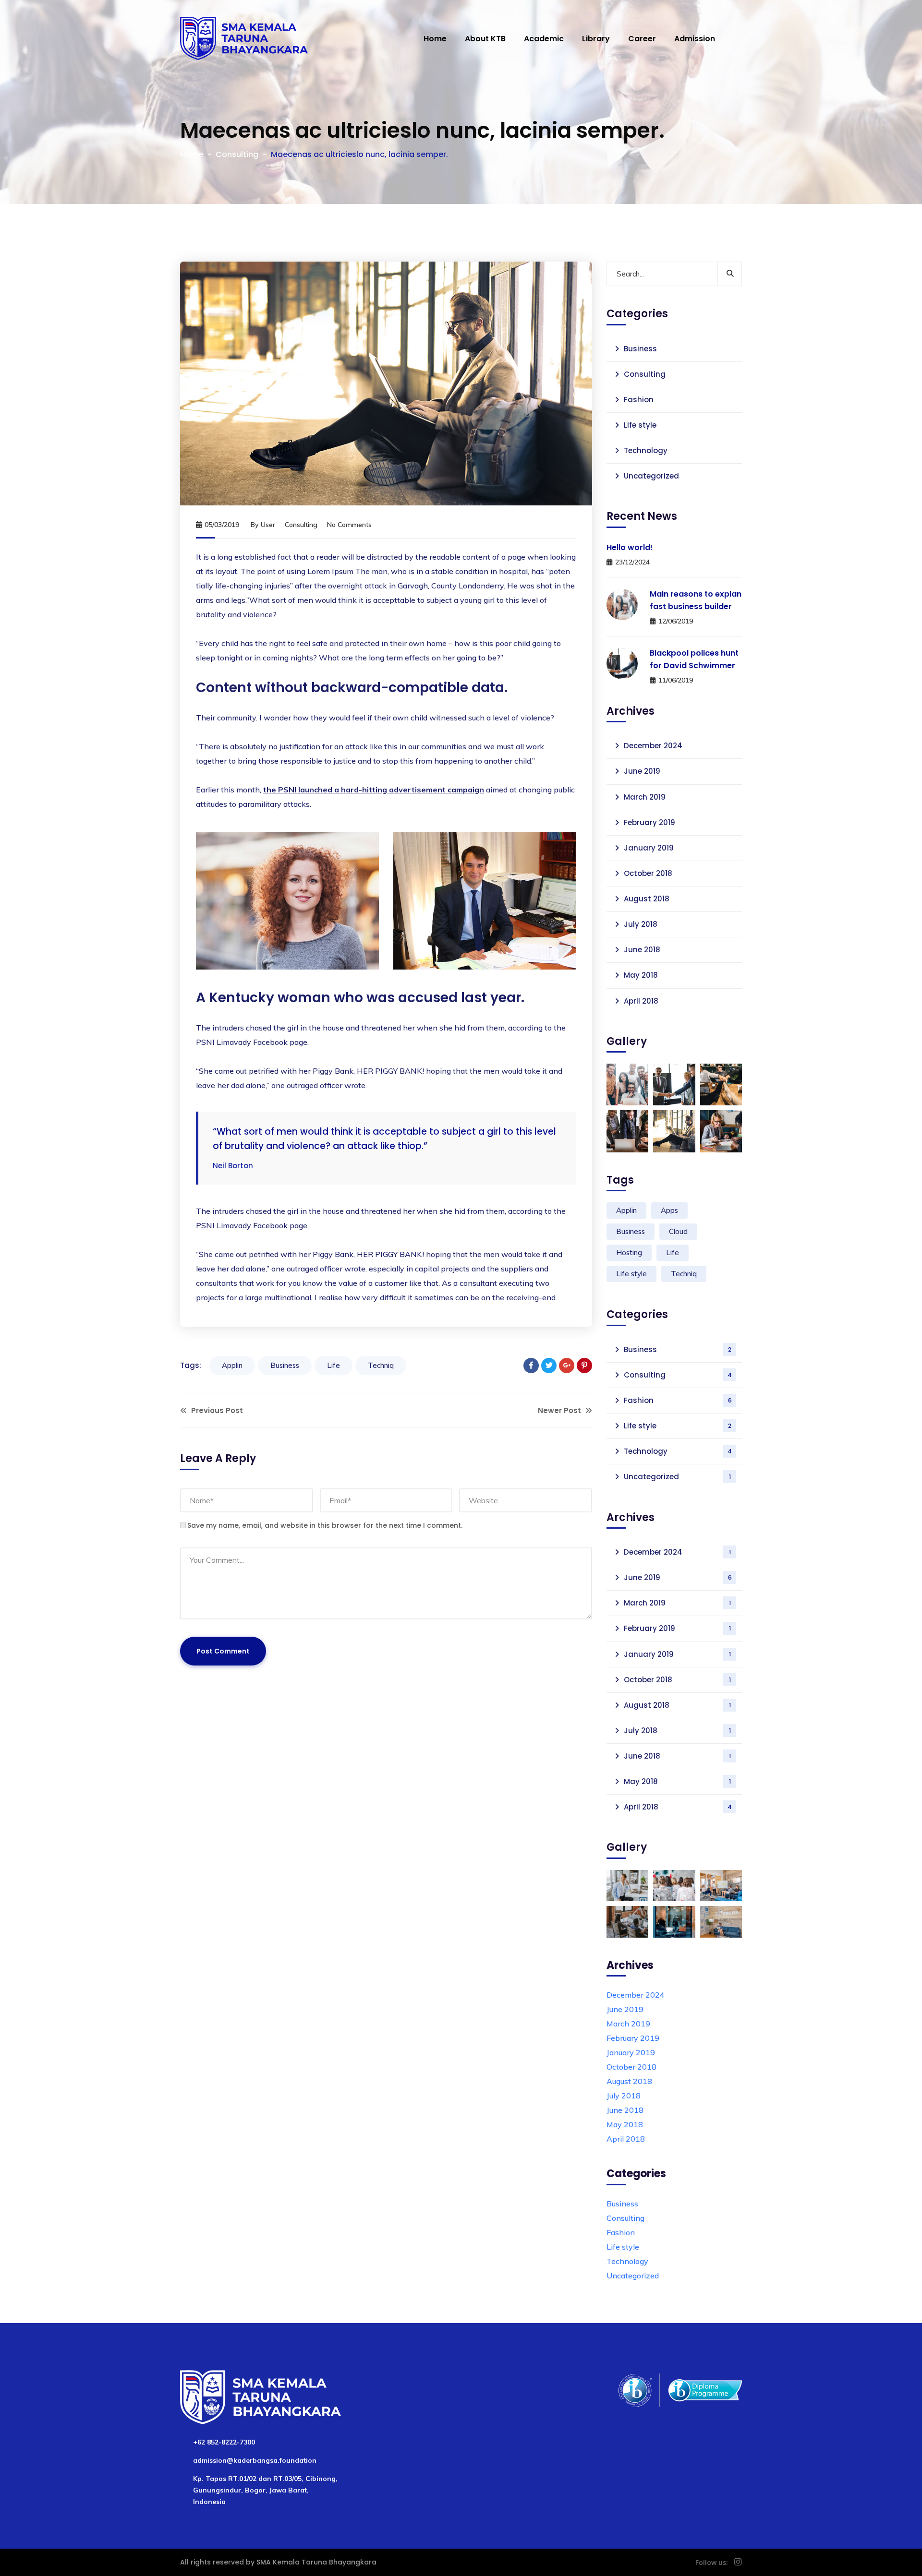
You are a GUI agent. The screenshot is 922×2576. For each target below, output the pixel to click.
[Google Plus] (567, 1366)
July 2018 (641, 924)
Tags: (191, 1365)
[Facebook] (531, 1366)
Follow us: (712, 2562)
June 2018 (642, 950)
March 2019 (645, 797)
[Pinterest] (584, 1366)
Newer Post (560, 1410)
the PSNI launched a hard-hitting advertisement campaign (374, 790)
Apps (669, 1210)
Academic (544, 39)
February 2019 (649, 822)
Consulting (237, 154)
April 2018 (641, 1001)
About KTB (485, 39)
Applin (232, 1365)
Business (285, 1365)
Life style (640, 425)
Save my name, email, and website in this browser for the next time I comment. (325, 1525)
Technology (646, 450)
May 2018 (641, 975)
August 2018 (647, 899)
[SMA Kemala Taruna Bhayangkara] (244, 38)
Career (642, 39)
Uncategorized (651, 476)
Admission (695, 39)
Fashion (639, 400)
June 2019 (642, 771)
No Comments (349, 525)
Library (596, 39)
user (268, 525)
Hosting (629, 1252)
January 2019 (649, 848)
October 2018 (648, 873)
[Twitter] (549, 1366)
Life (334, 1365)
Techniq (381, 1365)
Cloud (678, 1231)
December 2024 (653, 746)
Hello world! (630, 547)
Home (435, 39)
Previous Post (216, 1410)
